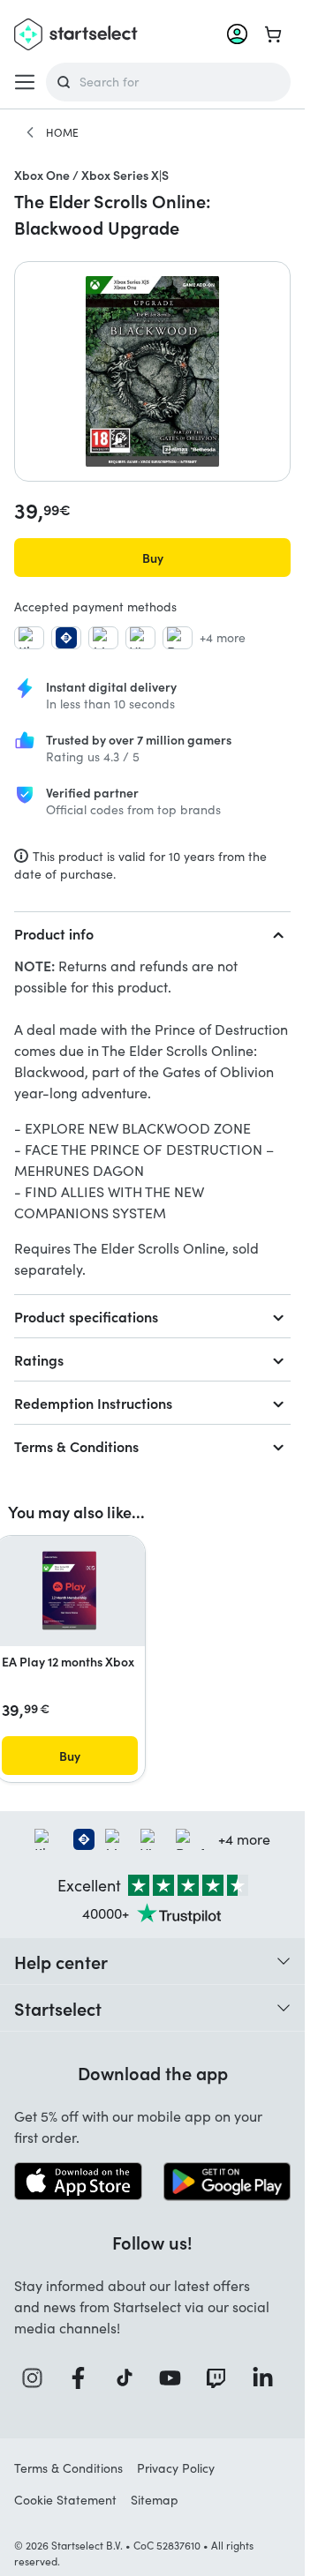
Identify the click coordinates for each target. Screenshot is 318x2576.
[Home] (30, 132)
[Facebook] (83, 2378)
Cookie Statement (65, 2500)
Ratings (39, 1359)
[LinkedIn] (268, 2378)
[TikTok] (129, 2378)
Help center (61, 1961)
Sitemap (155, 2500)
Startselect (58, 2008)
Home (62, 132)
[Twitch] (221, 2378)
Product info (54, 933)
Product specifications (86, 1316)
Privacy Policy (176, 2468)
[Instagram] (37, 2378)
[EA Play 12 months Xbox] (70, 1591)
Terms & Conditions (76, 1446)
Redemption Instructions (93, 1403)
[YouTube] (175, 2378)
